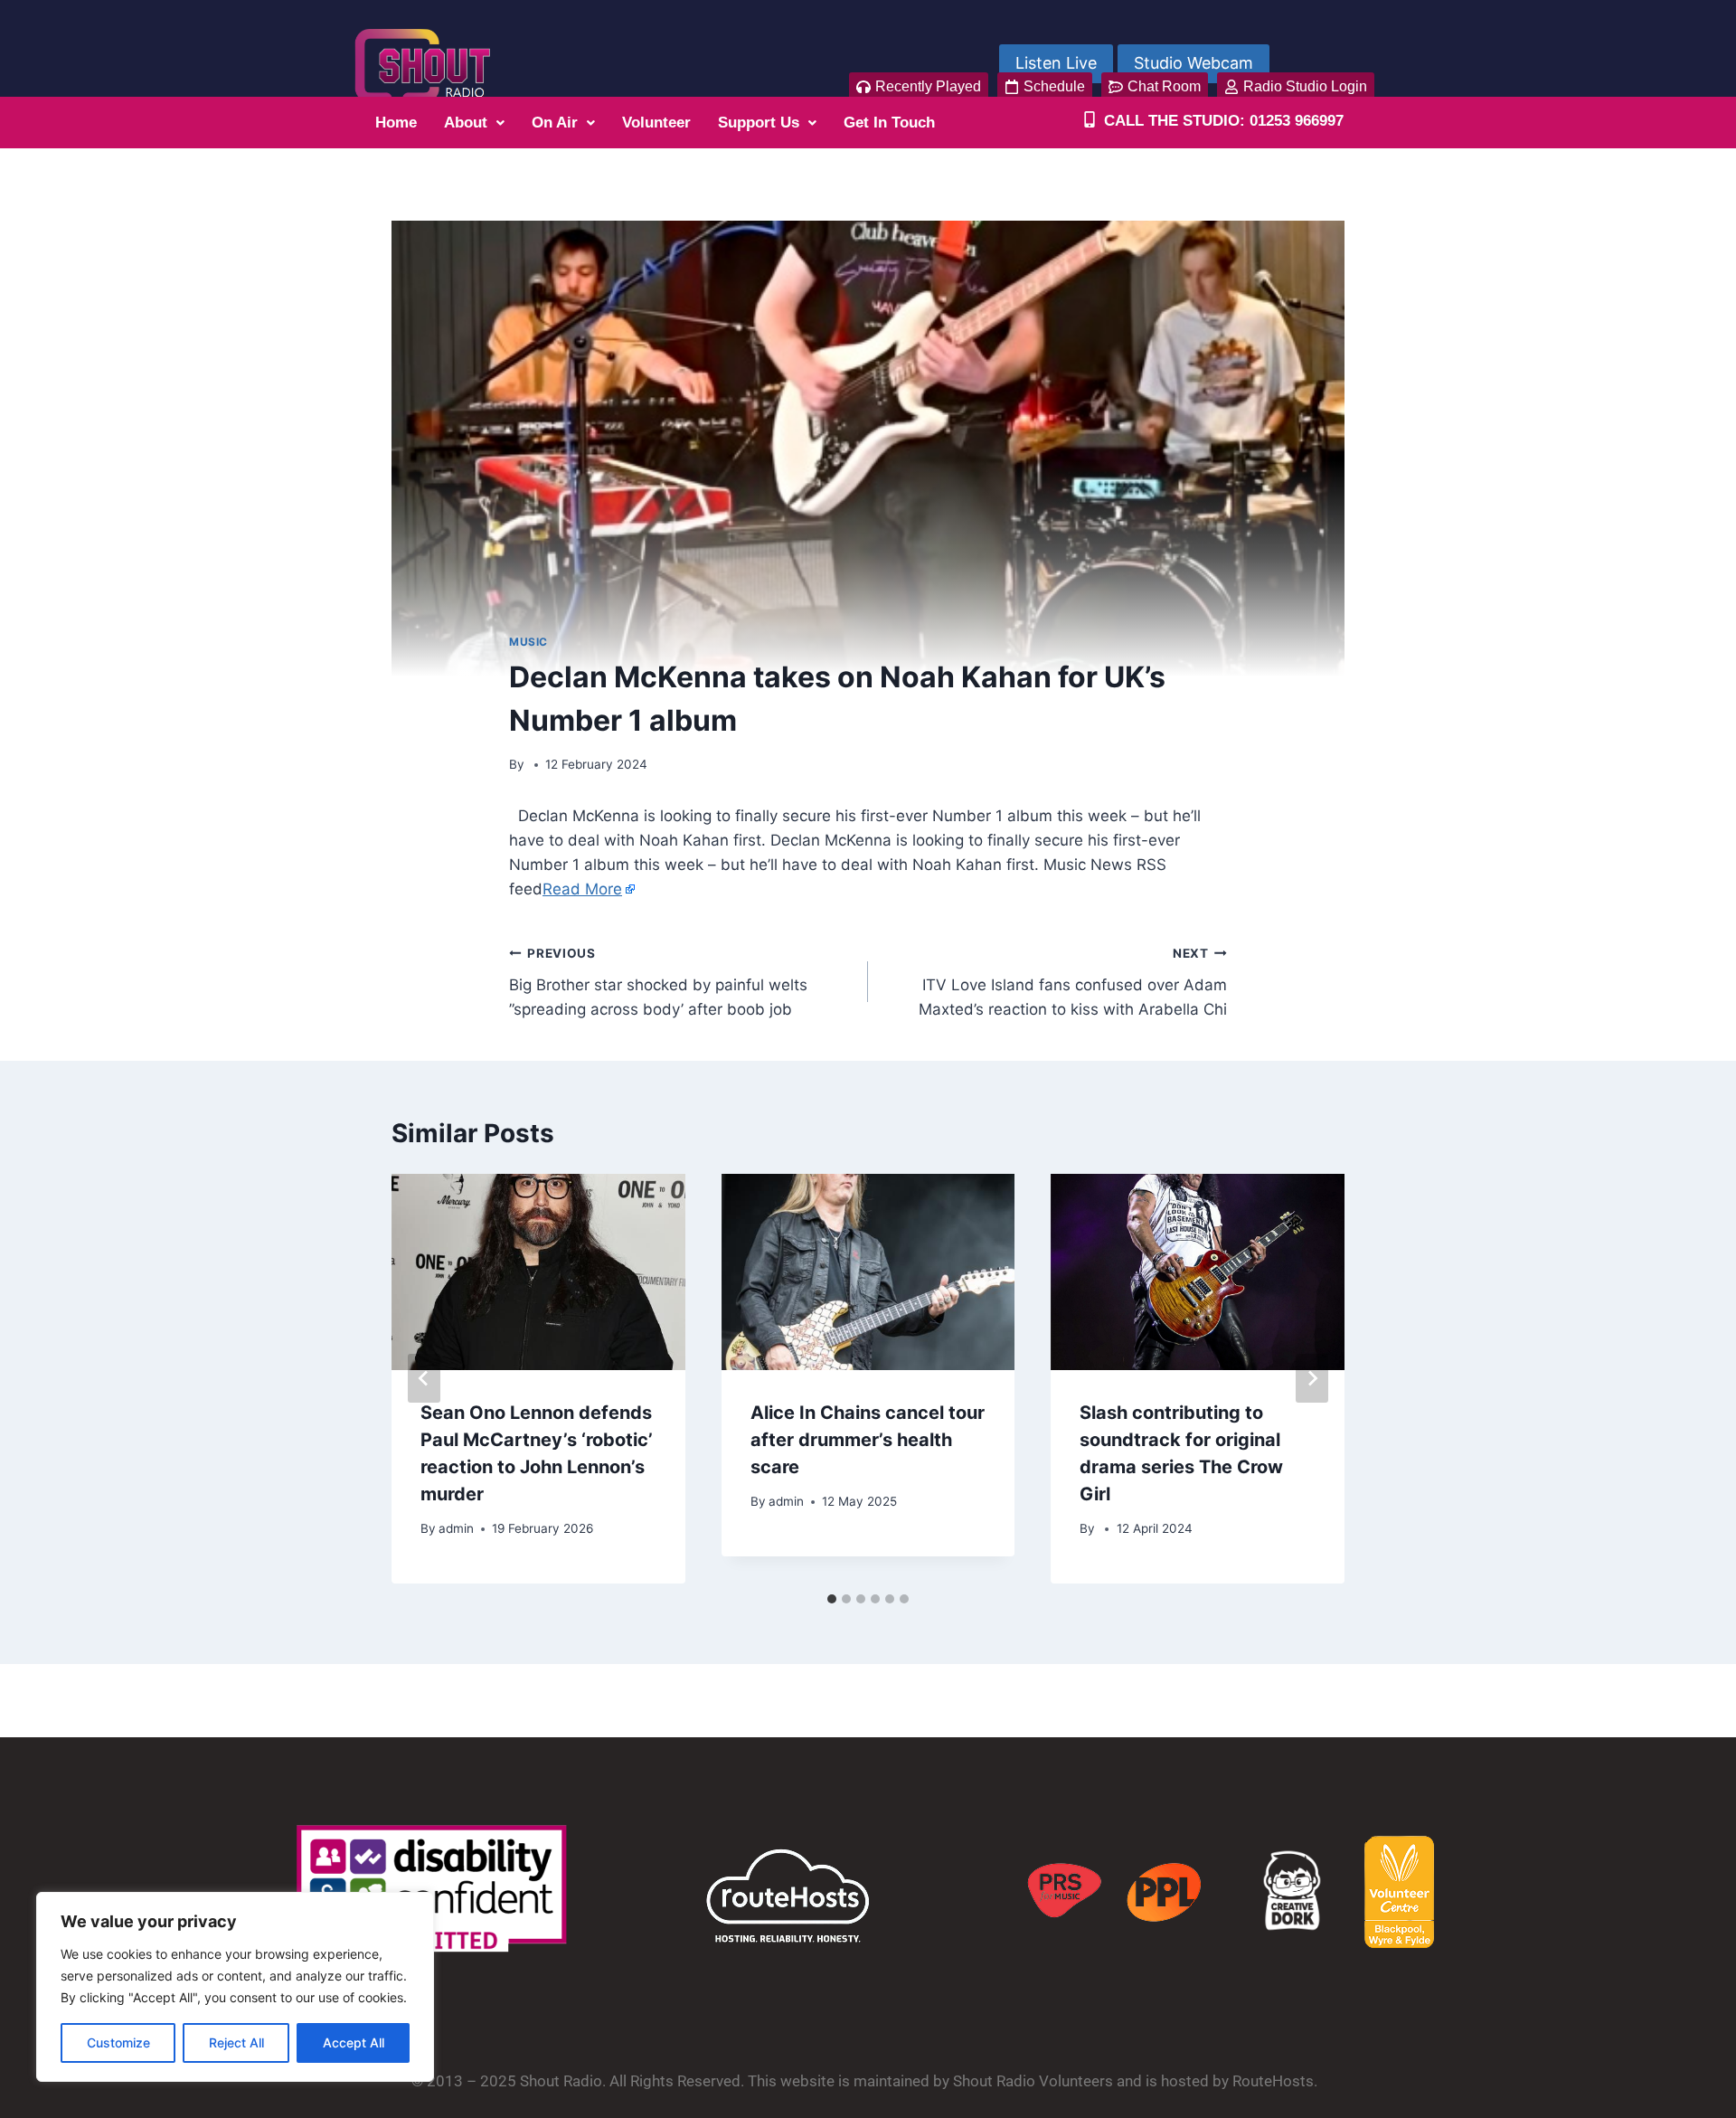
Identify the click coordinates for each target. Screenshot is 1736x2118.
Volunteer (656, 123)
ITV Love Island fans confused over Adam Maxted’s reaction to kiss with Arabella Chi (1073, 982)
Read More (582, 889)
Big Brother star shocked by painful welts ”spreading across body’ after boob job (658, 982)
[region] (235, 1987)
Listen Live (1056, 63)
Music (528, 642)
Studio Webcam (1193, 63)
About (466, 123)
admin (456, 1528)
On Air (555, 123)
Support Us (759, 123)
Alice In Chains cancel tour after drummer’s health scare (868, 1440)
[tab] (832, 1599)
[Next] (1312, 1378)
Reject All (236, 2042)
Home (396, 123)
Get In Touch (889, 123)
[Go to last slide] (424, 1378)
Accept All (354, 2042)
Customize (118, 2042)
